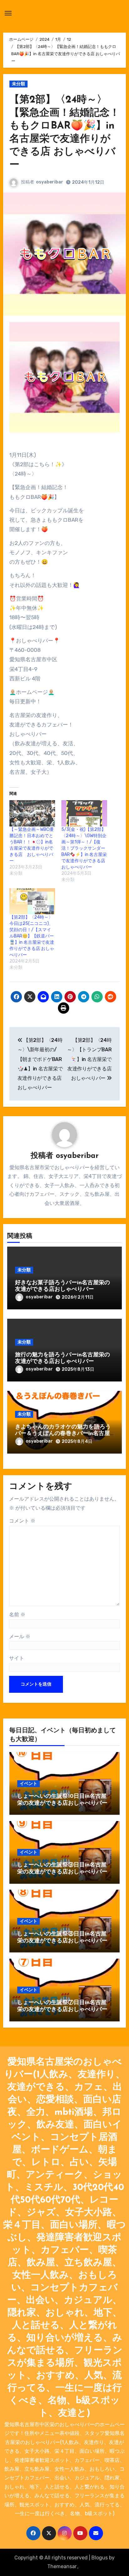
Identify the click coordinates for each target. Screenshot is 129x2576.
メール (20, 1636)
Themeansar (62, 2566)
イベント (28, 1784)
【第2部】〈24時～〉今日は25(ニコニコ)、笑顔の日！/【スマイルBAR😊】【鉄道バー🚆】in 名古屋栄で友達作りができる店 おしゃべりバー (32, 936)
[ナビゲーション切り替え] (8, 13)
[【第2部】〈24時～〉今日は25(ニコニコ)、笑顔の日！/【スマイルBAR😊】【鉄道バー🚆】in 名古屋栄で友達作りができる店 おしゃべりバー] (32, 901)
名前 (17, 1615)
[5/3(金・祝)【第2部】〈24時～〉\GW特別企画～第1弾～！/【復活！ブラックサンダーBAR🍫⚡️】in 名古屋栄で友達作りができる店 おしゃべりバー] (84, 813)
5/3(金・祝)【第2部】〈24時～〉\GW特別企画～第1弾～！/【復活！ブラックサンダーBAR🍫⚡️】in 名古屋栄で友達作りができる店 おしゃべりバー (84, 848)
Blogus (100, 2558)
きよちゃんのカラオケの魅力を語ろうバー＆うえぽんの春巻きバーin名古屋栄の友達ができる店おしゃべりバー (63, 1434)
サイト (17, 1658)
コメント (22, 1521)
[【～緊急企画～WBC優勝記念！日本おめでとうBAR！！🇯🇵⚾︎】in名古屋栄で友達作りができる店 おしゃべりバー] (32, 813)
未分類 (18, 84)
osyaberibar (50, 182)
